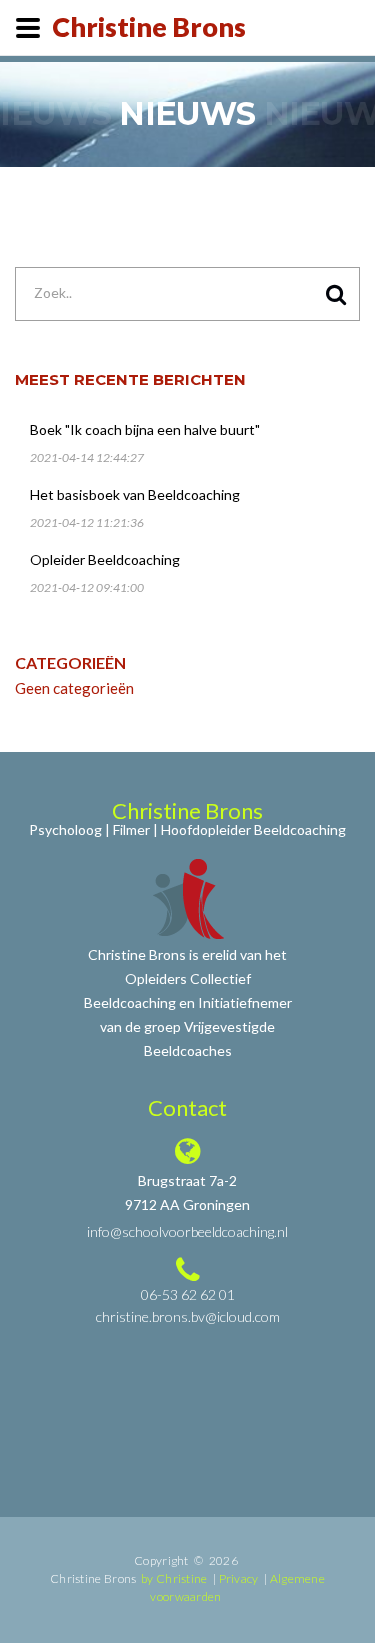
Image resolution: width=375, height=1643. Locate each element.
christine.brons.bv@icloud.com (188, 1316)
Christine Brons (149, 26)
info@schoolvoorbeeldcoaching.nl (187, 1231)
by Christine (174, 1578)
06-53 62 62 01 (188, 1294)
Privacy (239, 1578)
